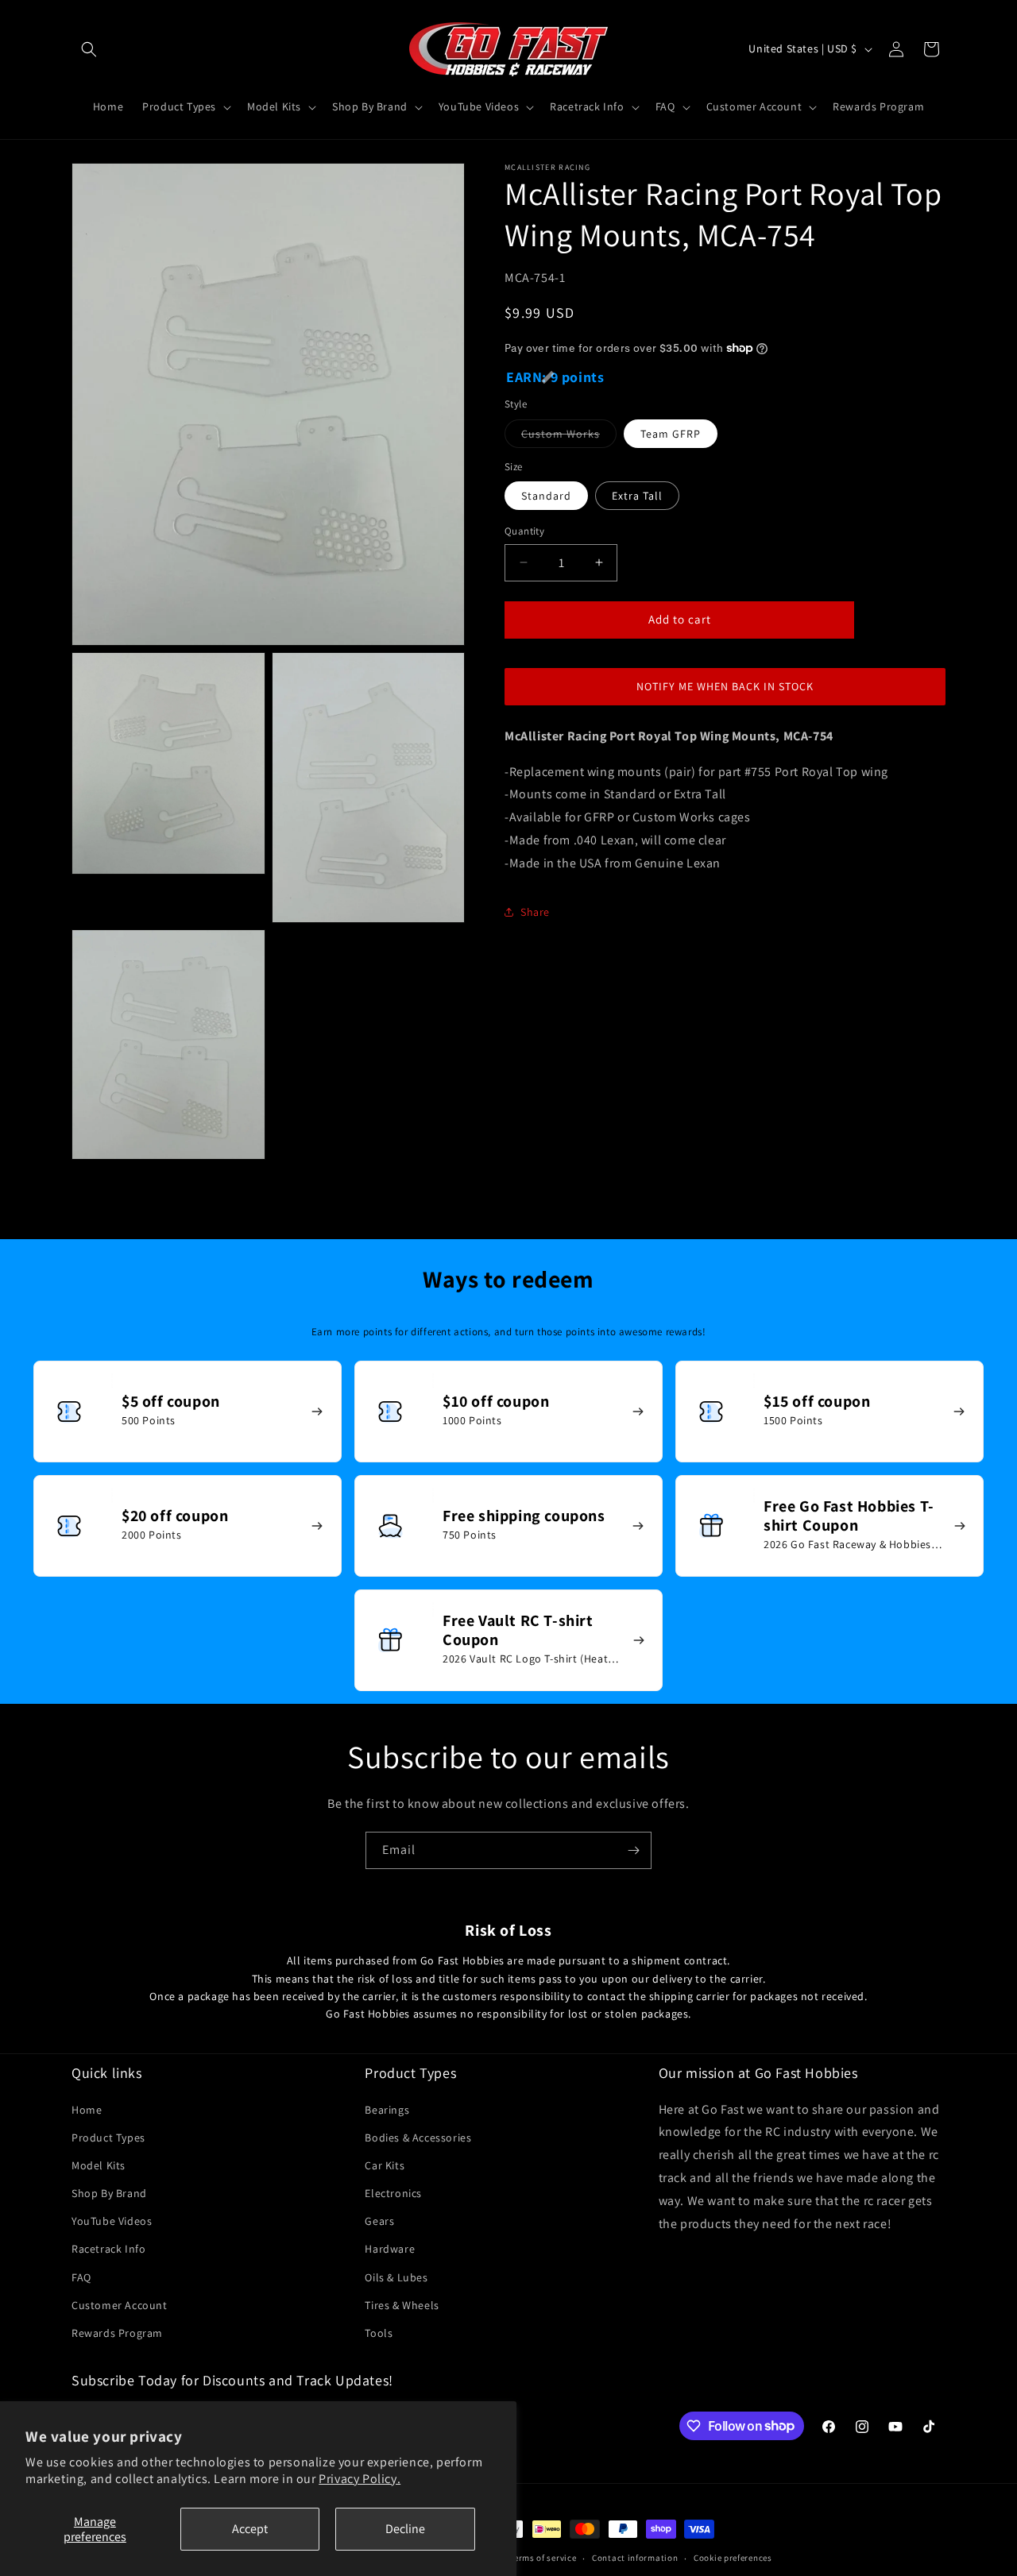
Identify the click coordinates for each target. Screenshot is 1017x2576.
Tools (379, 2333)
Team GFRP (671, 433)
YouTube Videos (112, 2221)
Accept (250, 2529)
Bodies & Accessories (418, 2138)
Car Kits (385, 2165)
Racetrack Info (108, 2249)
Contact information (635, 2558)
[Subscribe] (633, 1850)
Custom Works (569, 436)
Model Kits (99, 2165)
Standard (546, 496)
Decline (405, 2529)
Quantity (524, 531)
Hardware (390, 2249)
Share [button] (535, 911)
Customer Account (120, 2305)
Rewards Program (117, 2333)
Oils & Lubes (396, 2277)
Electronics (393, 2193)
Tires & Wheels (402, 2305)
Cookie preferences (733, 2558)
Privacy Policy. (360, 2479)
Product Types (108, 2138)
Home (87, 2110)
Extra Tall (637, 496)
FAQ (81, 2277)
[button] (89, 49)
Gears (379, 2221)
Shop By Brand (109, 2193)
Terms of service (543, 2558)
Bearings (387, 2110)
